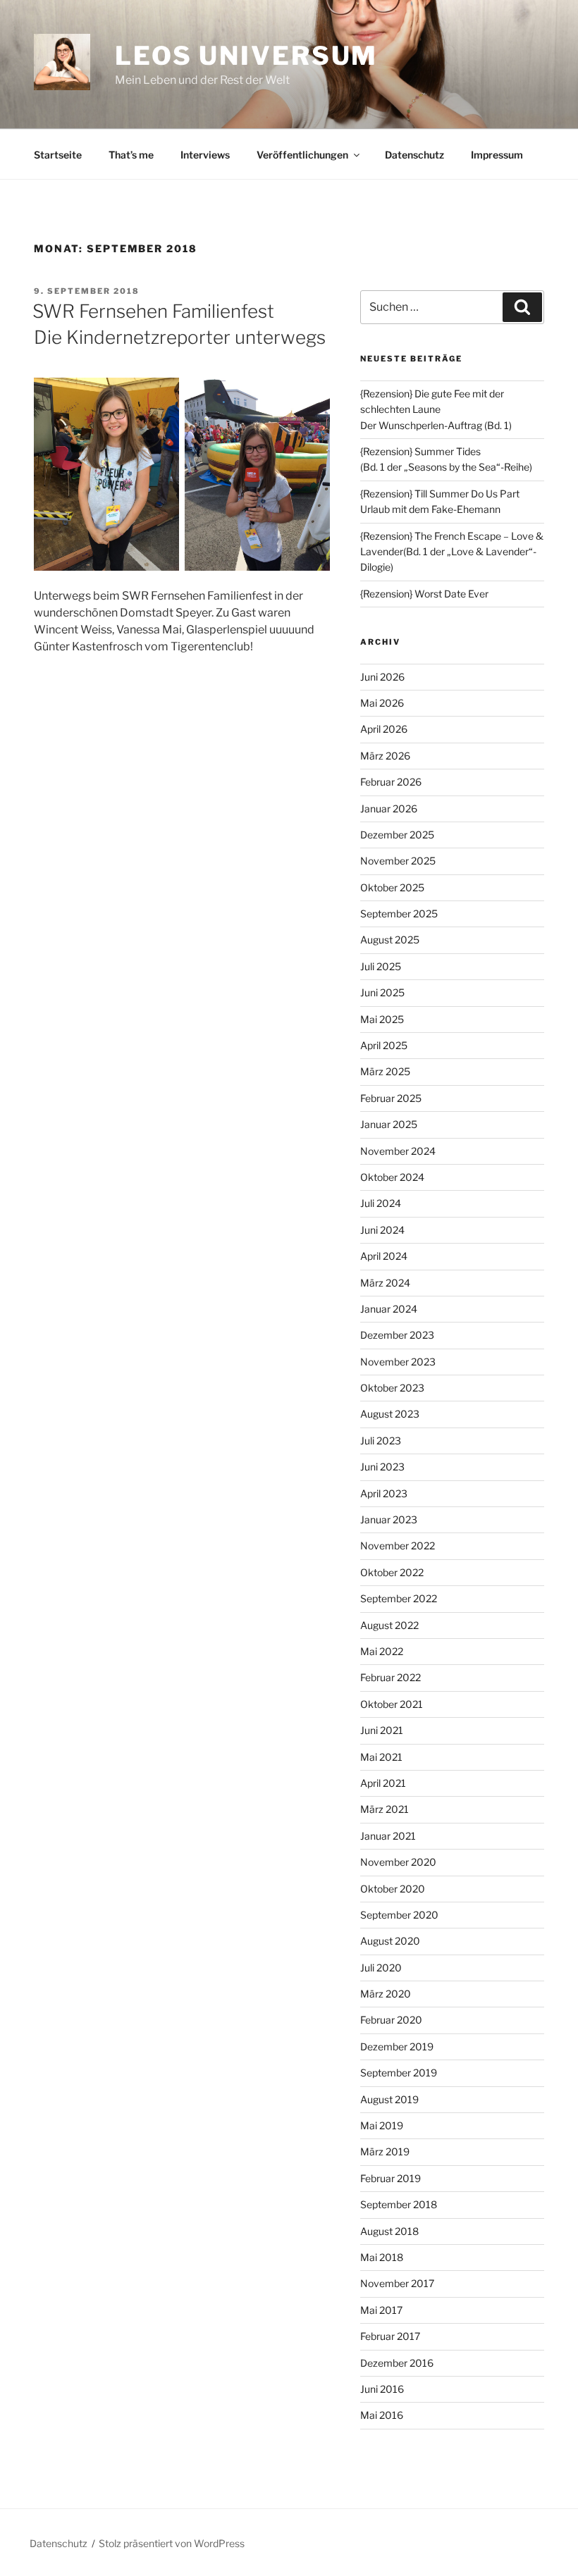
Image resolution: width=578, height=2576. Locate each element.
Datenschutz (414, 155)
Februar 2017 (390, 2336)
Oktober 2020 (393, 1889)
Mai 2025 (382, 1019)
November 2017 (397, 2283)
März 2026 (385, 756)
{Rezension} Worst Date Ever (424, 594)
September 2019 (399, 2073)
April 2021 (383, 1783)
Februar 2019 (391, 2178)
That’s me (131, 155)
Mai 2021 (381, 1757)
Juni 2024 (382, 1230)
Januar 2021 (388, 1836)
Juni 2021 (382, 1730)
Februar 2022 (391, 1677)
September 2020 (399, 1915)
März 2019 (385, 2151)
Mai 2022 (382, 1651)
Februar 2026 (391, 782)
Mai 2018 (382, 2257)
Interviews (205, 155)
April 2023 (384, 1493)
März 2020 (386, 1994)
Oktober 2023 (392, 1388)
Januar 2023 (389, 1519)
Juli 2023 (381, 1441)
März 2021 (385, 1809)
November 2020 (398, 1862)
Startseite (58, 155)
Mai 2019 (382, 2125)
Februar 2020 (391, 2020)
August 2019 (389, 2099)
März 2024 (385, 1283)
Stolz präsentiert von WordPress (172, 2543)
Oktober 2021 (392, 1704)
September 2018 (399, 2204)
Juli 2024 (381, 1203)
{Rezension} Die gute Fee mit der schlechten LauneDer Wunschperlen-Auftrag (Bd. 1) (436, 409)
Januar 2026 (389, 809)
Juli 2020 (381, 1968)
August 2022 (389, 1625)
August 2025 (390, 940)
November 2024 (398, 1151)
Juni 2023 (382, 1467)
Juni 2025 (382, 992)
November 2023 (398, 1362)
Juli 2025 (381, 966)
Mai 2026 (382, 703)
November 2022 (398, 1546)
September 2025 (399, 914)
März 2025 (385, 1071)
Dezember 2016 (397, 2363)
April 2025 (384, 1045)
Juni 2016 (382, 2389)
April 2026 (384, 729)
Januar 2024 (389, 1309)
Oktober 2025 (392, 887)
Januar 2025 (389, 1124)
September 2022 (399, 1598)
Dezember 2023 (397, 1335)
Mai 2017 (381, 2310)
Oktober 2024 (392, 1177)
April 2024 (384, 1256)
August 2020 (390, 1941)
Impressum (497, 155)
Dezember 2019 (397, 2046)
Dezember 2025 (397, 835)
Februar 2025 (391, 1098)
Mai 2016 (382, 2415)
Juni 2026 (382, 677)
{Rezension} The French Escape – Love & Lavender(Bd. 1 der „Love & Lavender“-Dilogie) (452, 552)
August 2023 (390, 1414)
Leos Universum (246, 56)
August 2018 (389, 2231)
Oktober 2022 (392, 1572)
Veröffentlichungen (302, 155)
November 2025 (398, 861)
